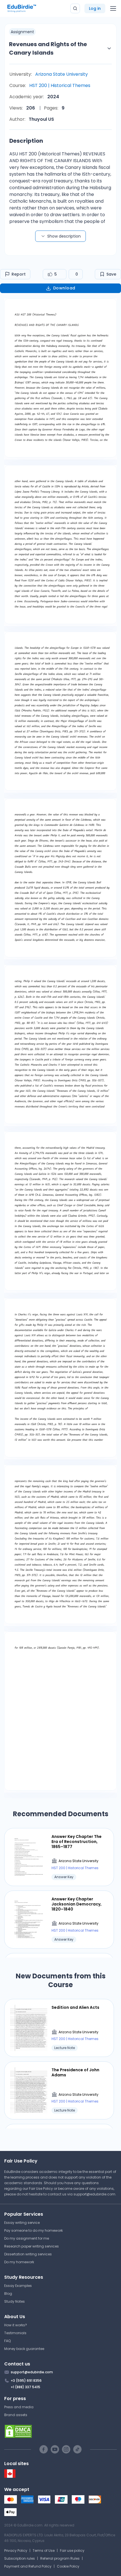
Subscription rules (20, 2558)
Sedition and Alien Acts (75, 2007)
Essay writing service (22, 2223)
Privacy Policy (16, 2551)
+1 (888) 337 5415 (25, 2387)
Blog (8, 2294)
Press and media (19, 2407)
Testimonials (15, 2333)
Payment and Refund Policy (28, 2566)
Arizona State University (61, 74)
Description (26, 141)
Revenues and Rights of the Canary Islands (48, 48)
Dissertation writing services (28, 2254)
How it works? (16, 2325)
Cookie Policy (68, 2566)
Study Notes (14, 2301)
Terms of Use (44, 2551)
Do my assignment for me (27, 2238)
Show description (64, 236)
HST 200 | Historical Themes (60, 85)
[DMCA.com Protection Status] (60, 2431)
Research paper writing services (32, 2246)
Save (111, 274)
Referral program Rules (60, 2558)
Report (19, 274)
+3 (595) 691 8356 (26, 2380)
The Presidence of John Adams (75, 2072)
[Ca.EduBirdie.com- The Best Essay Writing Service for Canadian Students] (10, 2476)
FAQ (7, 2341)
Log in (95, 8)
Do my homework (19, 2262)
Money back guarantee (24, 2349)
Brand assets (16, 2415)
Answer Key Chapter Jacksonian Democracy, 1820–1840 (77, 1904)
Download (64, 288)
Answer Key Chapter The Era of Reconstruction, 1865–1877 (77, 1842)
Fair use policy (72, 2551)
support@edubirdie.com (94, 2194)
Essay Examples (18, 2286)
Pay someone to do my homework (33, 2230)
